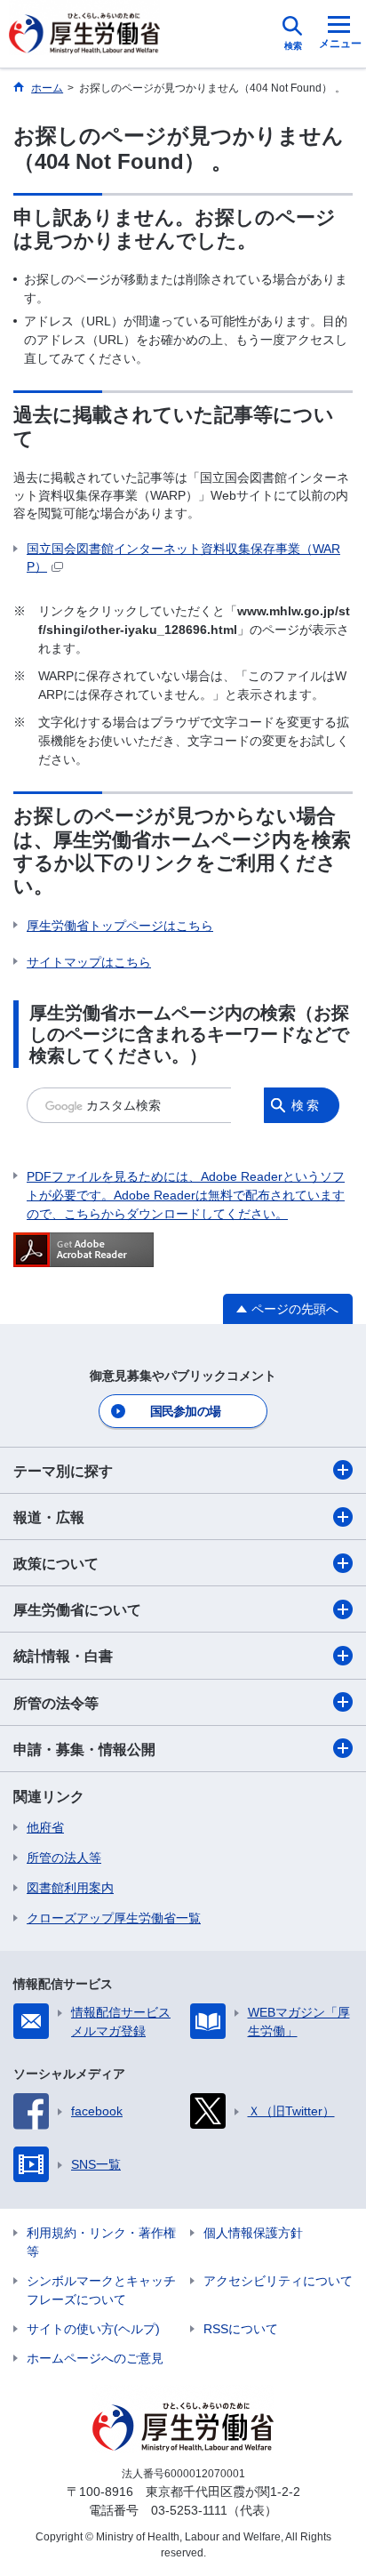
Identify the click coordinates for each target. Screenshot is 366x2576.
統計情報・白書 (63, 1656)
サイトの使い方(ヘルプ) (93, 2329)
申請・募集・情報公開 (84, 1749)
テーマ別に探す (63, 1471)
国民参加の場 (186, 1411)
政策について (56, 1564)
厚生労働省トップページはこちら (120, 926)
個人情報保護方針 (253, 2233)
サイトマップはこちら (89, 962)
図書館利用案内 (70, 1888)
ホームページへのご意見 (95, 2358)
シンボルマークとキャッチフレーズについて (101, 2290)
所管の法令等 (56, 1703)
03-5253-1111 (189, 2510)
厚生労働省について (77, 1610)
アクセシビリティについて (278, 2281)
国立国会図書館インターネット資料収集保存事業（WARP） (183, 558)
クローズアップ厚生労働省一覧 (114, 1918)
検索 (306, 1105)
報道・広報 (49, 1517)
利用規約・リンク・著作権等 (101, 2242)
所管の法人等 (64, 1858)
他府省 (45, 1827)
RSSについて (241, 2329)
